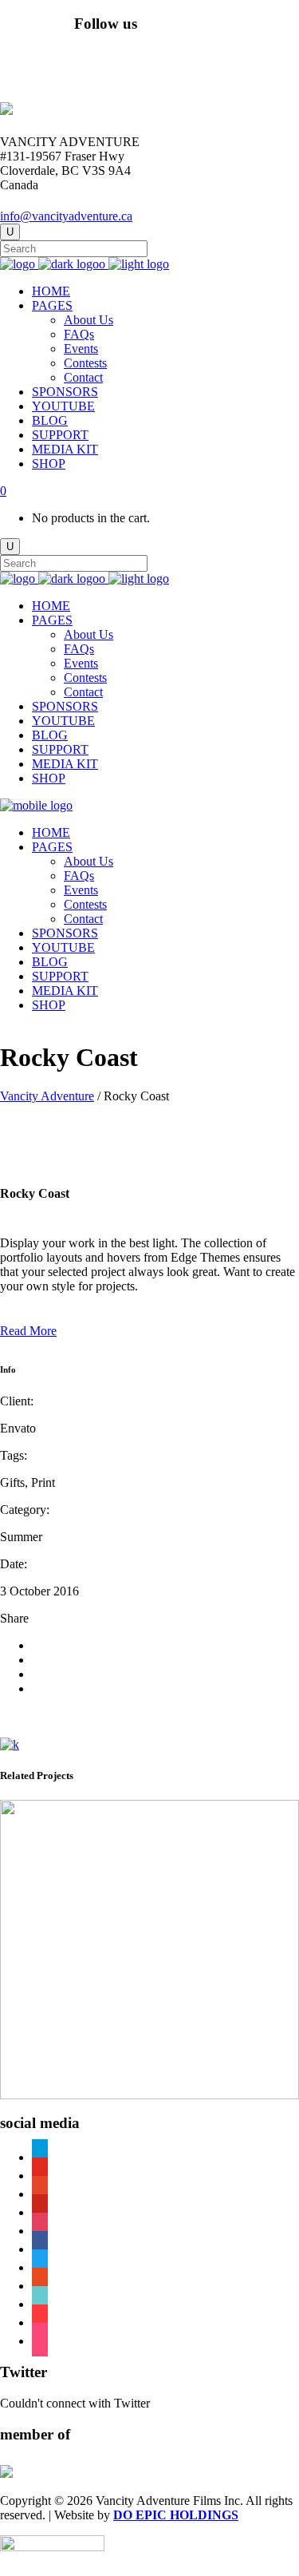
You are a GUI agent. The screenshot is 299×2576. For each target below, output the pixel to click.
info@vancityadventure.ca (66, 216)
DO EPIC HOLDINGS (176, 2515)
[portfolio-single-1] (10, 1744)
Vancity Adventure (47, 1096)
